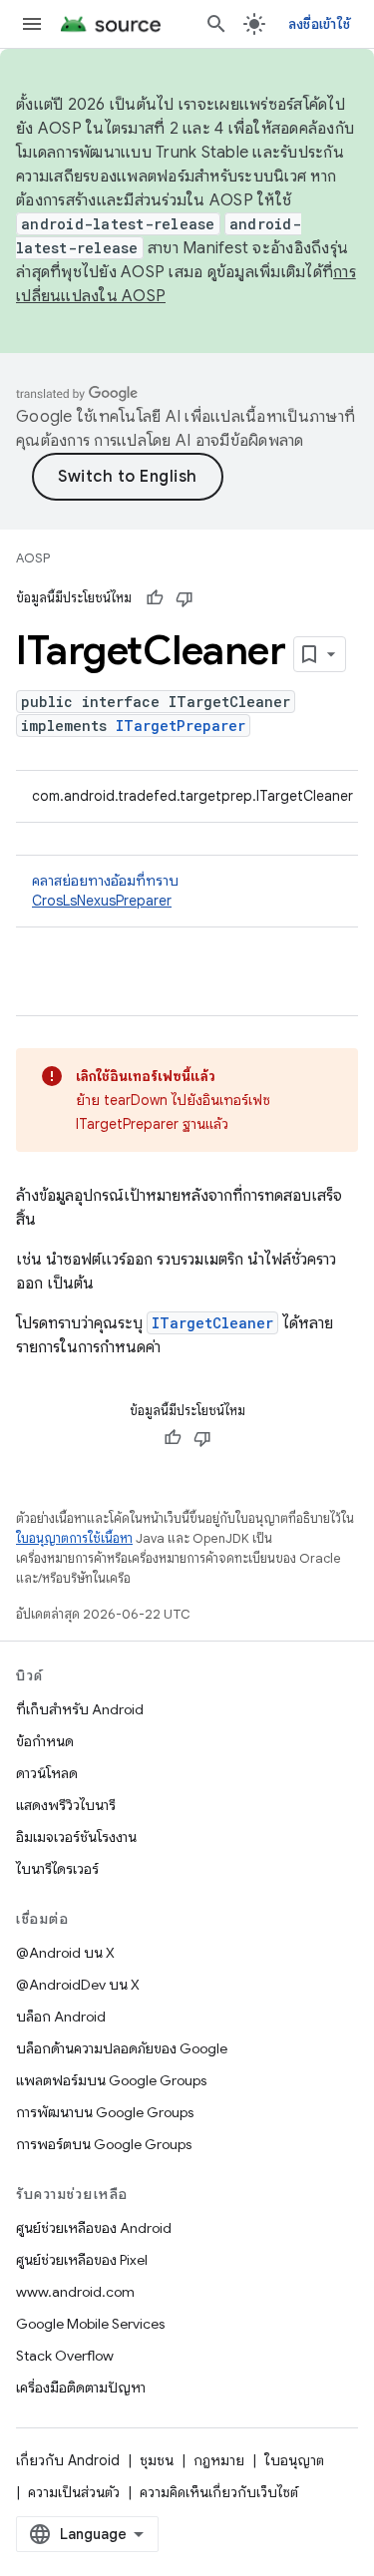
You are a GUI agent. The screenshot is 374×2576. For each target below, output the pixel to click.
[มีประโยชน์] (155, 598)
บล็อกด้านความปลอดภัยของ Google (122, 2048)
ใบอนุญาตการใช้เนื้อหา (74, 1538)
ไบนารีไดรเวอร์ (57, 1869)
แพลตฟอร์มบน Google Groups (111, 2080)
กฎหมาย (219, 2460)
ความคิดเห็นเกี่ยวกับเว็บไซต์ (219, 2492)
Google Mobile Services (90, 2324)
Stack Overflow (65, 2356)
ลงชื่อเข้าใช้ (319, 24)
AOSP (33, 558)
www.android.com (75, 2292)
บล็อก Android (61, 2017)
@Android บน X (65, 1953)
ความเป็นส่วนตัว (74, 2492)
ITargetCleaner (212, 1323)
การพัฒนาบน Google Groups (105, 2112)
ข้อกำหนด (45, 1741)
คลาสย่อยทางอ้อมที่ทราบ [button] (105, 891)
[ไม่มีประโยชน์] (185, 598)
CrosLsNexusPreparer (102, 901)
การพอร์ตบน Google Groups (104, 2144)
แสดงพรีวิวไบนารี (66, 1805)
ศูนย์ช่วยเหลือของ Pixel (82, 2260)
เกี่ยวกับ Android (68, 2460)
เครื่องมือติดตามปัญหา (81, 2388)
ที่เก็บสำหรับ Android (80, 1709)
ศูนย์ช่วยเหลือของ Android (94, 2228)
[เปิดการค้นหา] (216, 24)
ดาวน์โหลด (47, 1773)
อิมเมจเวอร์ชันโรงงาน (76, 1837)
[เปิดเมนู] (32, 24)
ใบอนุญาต (294, 2460)
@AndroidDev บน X (78, 1985)
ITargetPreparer (181, 726)
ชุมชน (157, 2460)
